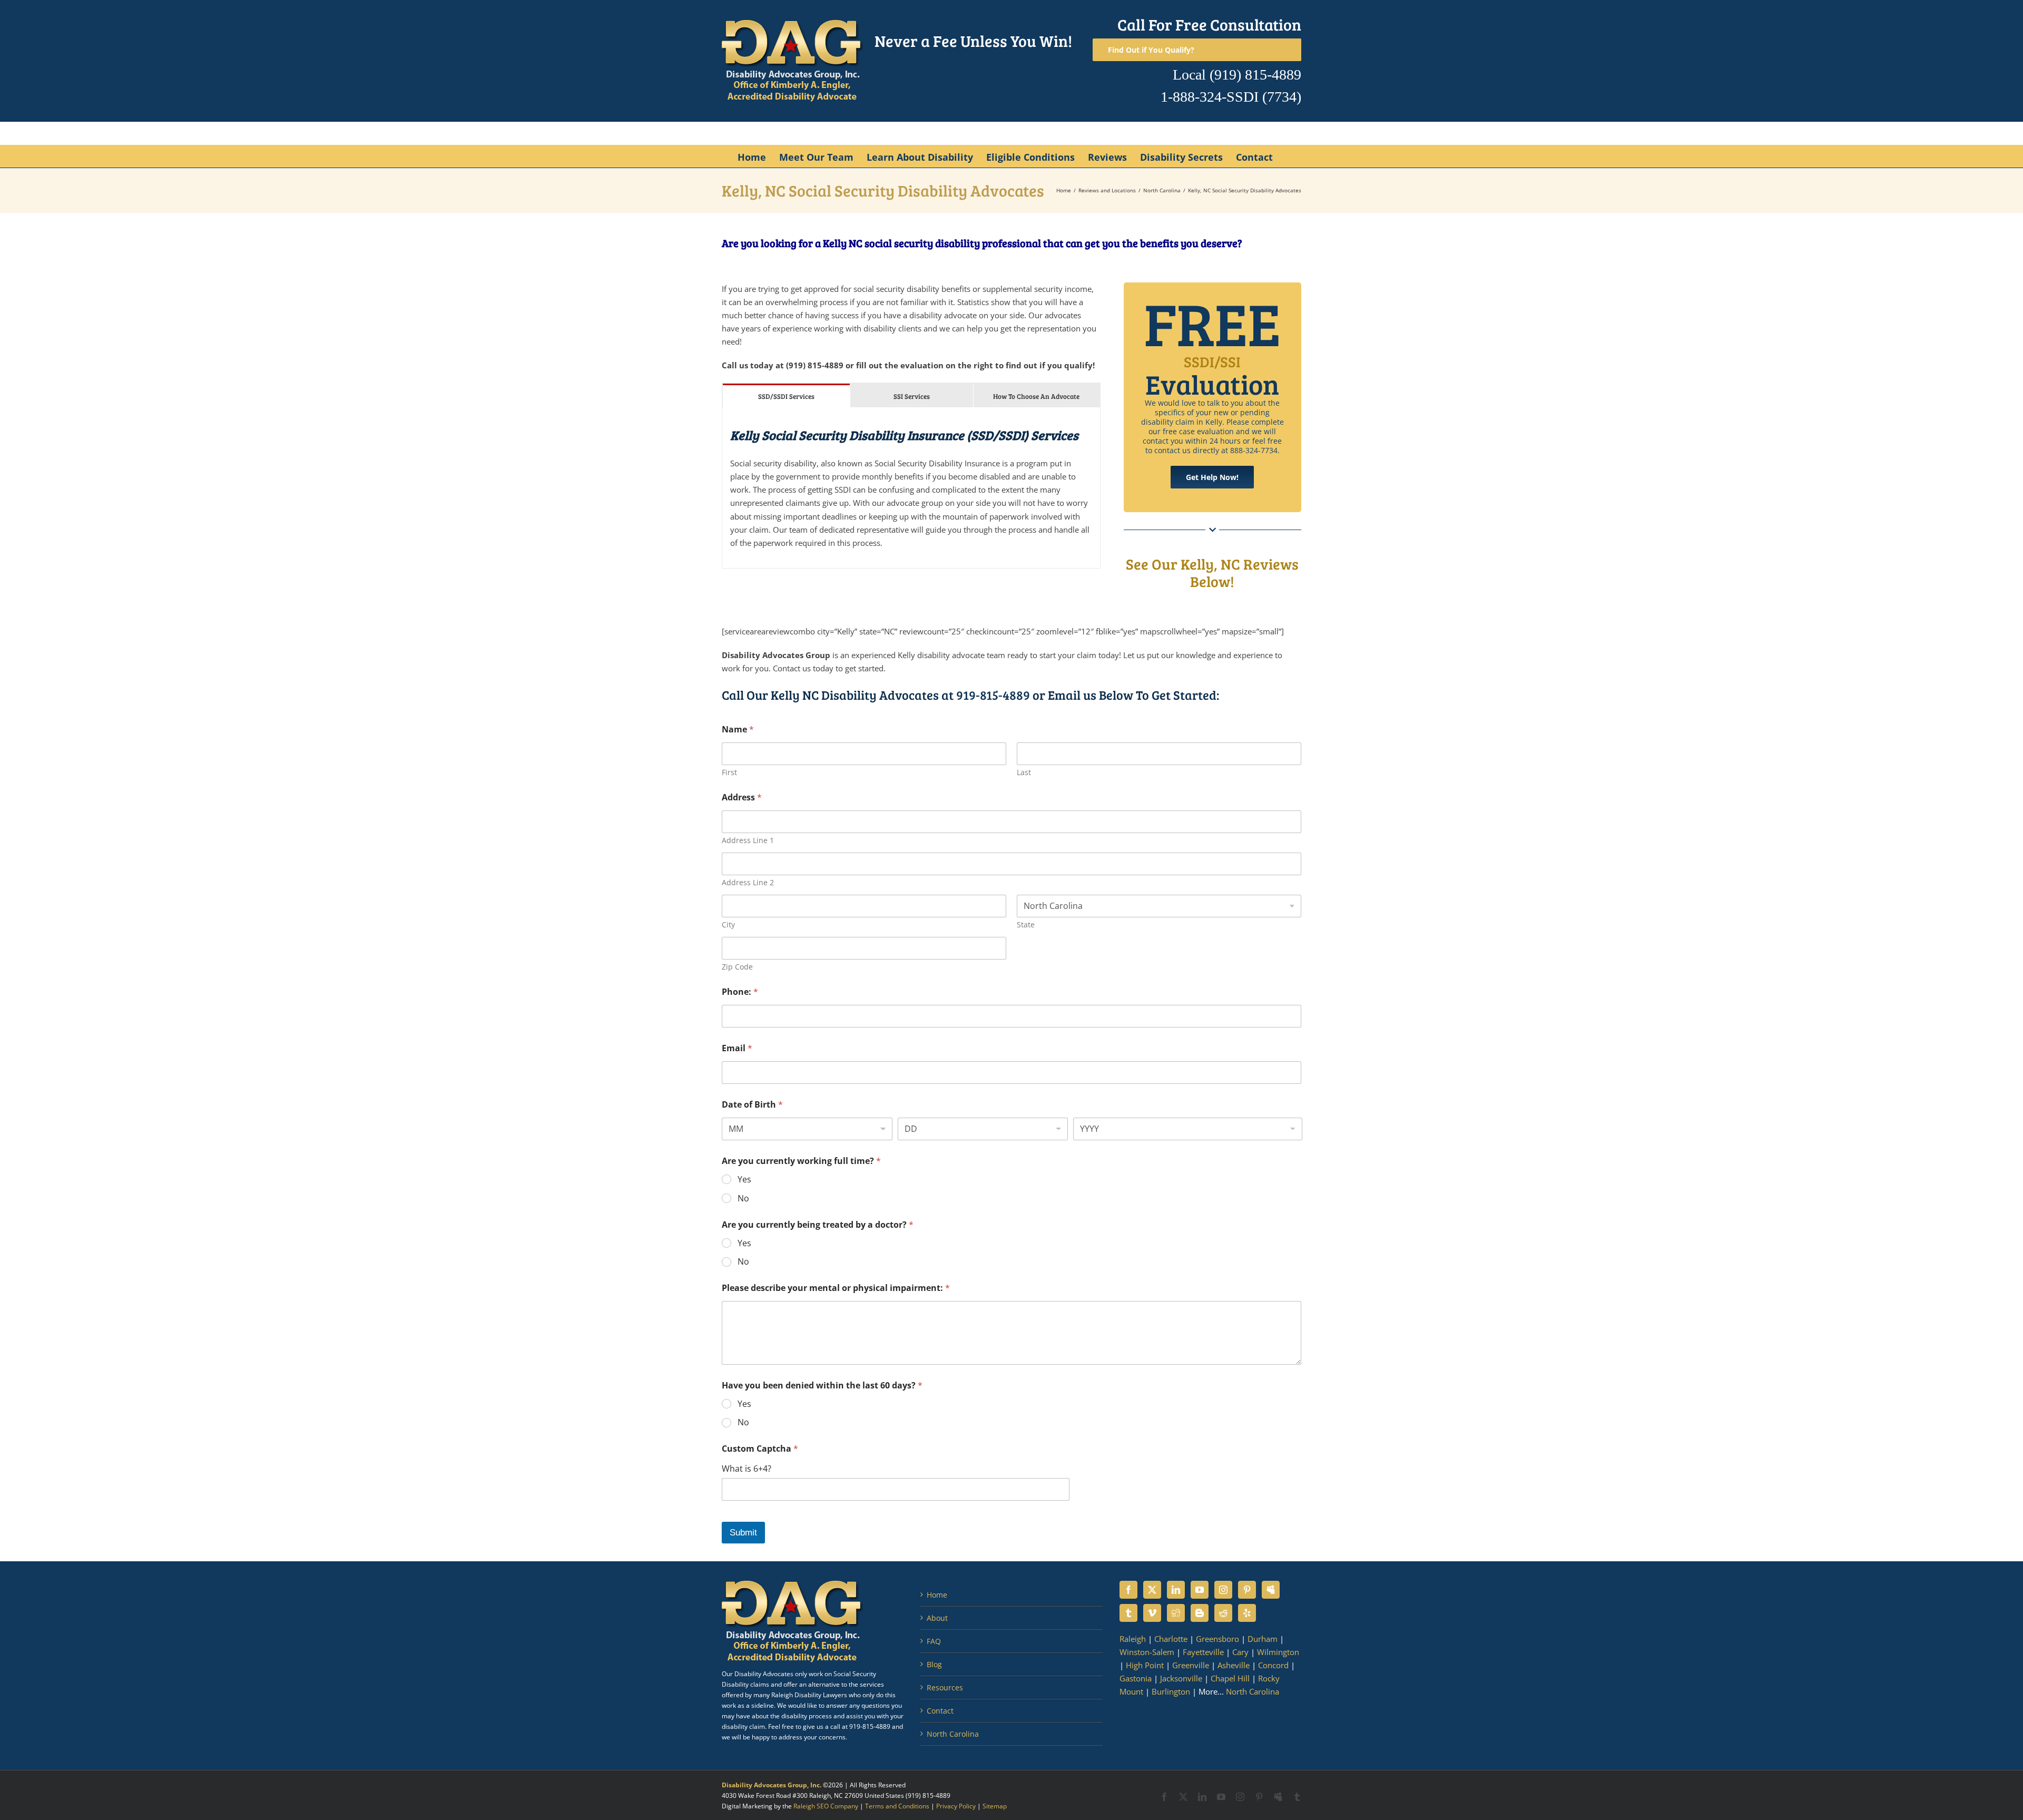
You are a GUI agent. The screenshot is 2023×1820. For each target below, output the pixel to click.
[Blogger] (1200, 1613)
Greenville (1191, 1665)
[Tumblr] (1128, 1613)
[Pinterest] (1247, 1590)
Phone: (740, 992)
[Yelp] (1247, 1613)
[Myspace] (1271, 1590)
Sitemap (995, 1806)
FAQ (934, 1641)
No (743, 1198)
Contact (940, 1711)
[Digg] (1176, 1613)
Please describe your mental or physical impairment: (836, 1288)
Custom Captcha (760, 1449)
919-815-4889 (993, 695)
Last (1024, 772)
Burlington (1171, 1691)
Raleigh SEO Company (826, 1806)
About (937, 1618)
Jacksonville (1181, 1678)
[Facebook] (1128, 1590)
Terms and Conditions (897, 1806)
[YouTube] (1200, 1590)
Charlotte (1171, 1639)
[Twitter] (1152, 1590)
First (729, 772)
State (1026, 924)
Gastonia (1136, 1678)
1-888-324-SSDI (1210, 97)
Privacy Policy (956, 1806)
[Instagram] (1223, 1590)
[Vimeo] (1152, 1613)
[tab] (786, 395)
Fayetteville (1203, 1652)
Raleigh (1133, 1639)
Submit (743, 1533)
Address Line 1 (748, 840)
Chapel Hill (1230, 1678)
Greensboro (1217, 1639)
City (728, 924)
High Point (1145, 1665)
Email (737, 1048)
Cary (1240, 1652)
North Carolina (953, 1734)
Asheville (1234, 1665)
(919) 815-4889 (1255, 75)
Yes (744, 1180)
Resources (945, 1687)
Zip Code (737, 967)
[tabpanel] (911, 488)
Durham (1263, 1639)
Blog (934, 1664)
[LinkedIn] (1176, 1590)
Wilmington (1278, 1652)
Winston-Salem (1147, 1652)
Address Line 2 (748, 882)
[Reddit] (1223, 1613)
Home (937, 1595)
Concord (1273, 1665)
